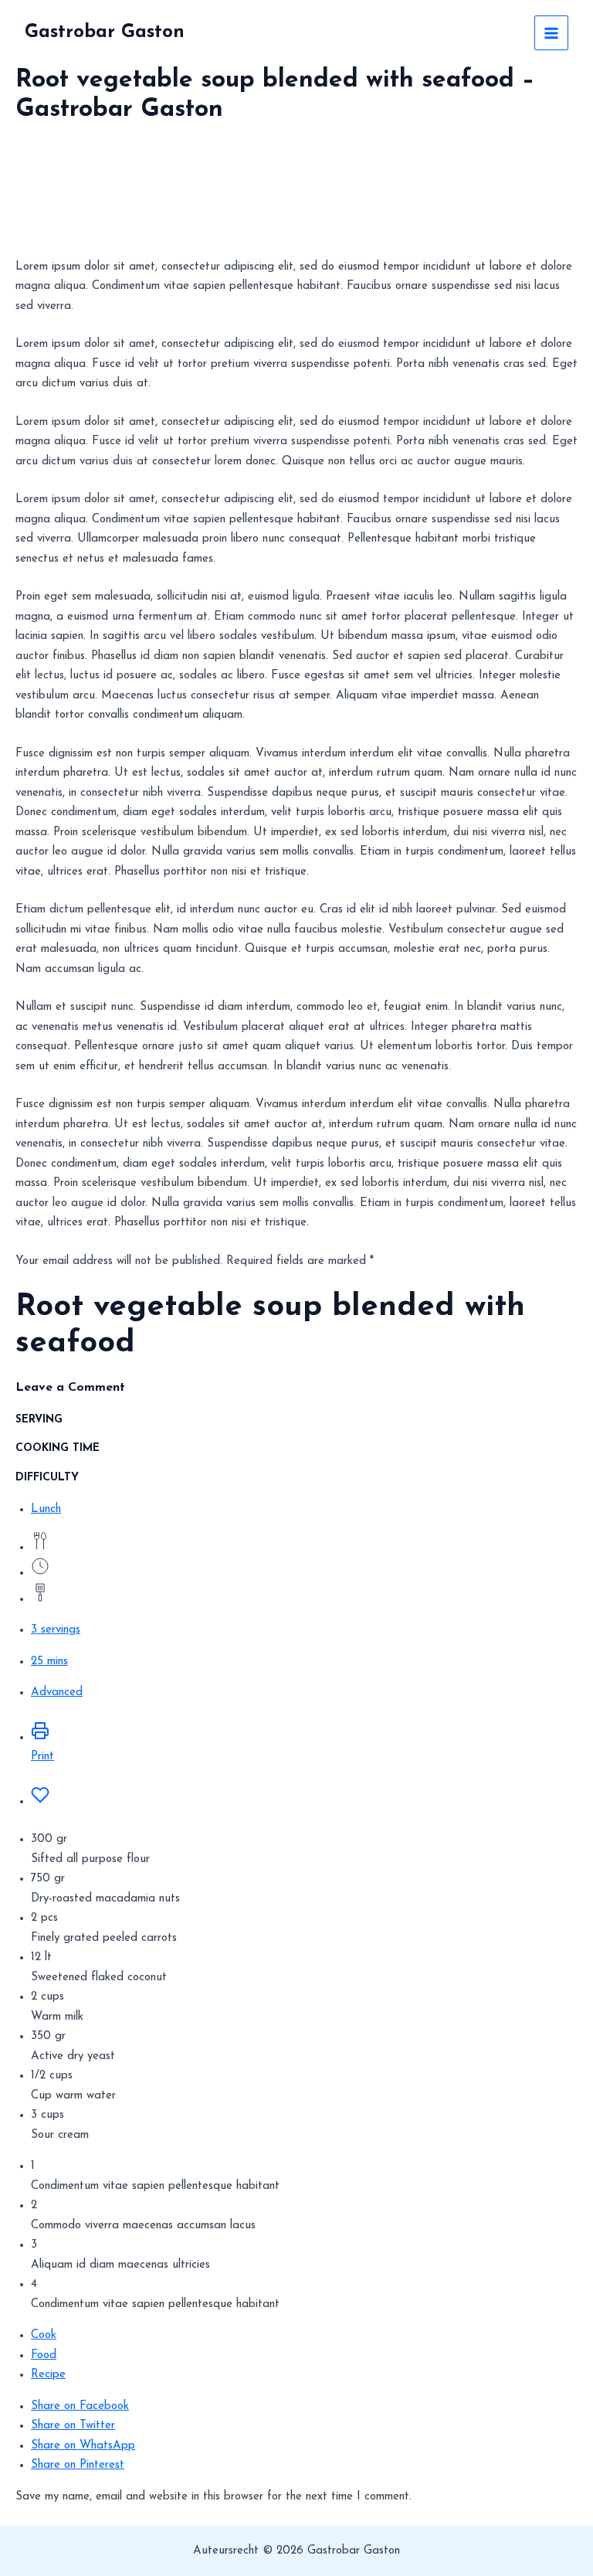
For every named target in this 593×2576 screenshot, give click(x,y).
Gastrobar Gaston (105, 32)
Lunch (46, 1509)
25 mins (49, 1662)
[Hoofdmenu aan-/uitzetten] (552, 33)
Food (44, 2355)
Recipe (48, 2375)
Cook (44, 2335)
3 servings (56, 1630)
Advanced (57, 1692)
